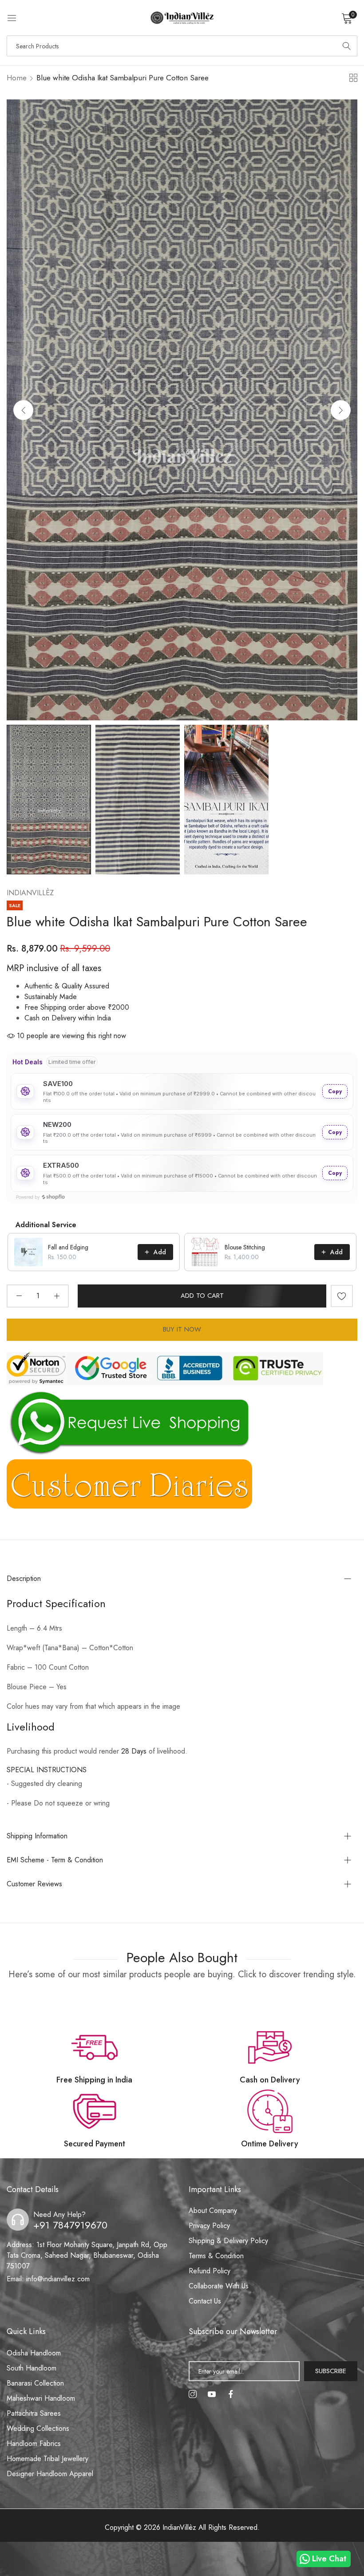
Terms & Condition (216, 2256)
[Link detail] (193, 2394)
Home (17, 78)
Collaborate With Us (219, 2286)
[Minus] (19, 1296)
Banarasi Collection (35, 2383)
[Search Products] (347, 46)
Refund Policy (210, 2271)
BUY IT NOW (182, 1329)
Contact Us (205, 2301)
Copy (335, 1091)
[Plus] (57, 1296)
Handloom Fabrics (34, 2444)
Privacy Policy (209, 2226)
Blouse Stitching (245, 1247)
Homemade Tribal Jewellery (47, 2459)
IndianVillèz (30, 893)
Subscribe (331, 2371)
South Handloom (32, 2368)
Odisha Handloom (34, 2353)
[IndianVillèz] (182, 18)
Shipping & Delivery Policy (228, 2241)
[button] (341, 410)
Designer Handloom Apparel (50, 2474)
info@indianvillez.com (48, 2279)
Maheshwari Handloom (41, 2398)
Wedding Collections (38, 2428)
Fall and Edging (68, 1247)
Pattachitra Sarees (34, 2413)
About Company (213, 2211)
